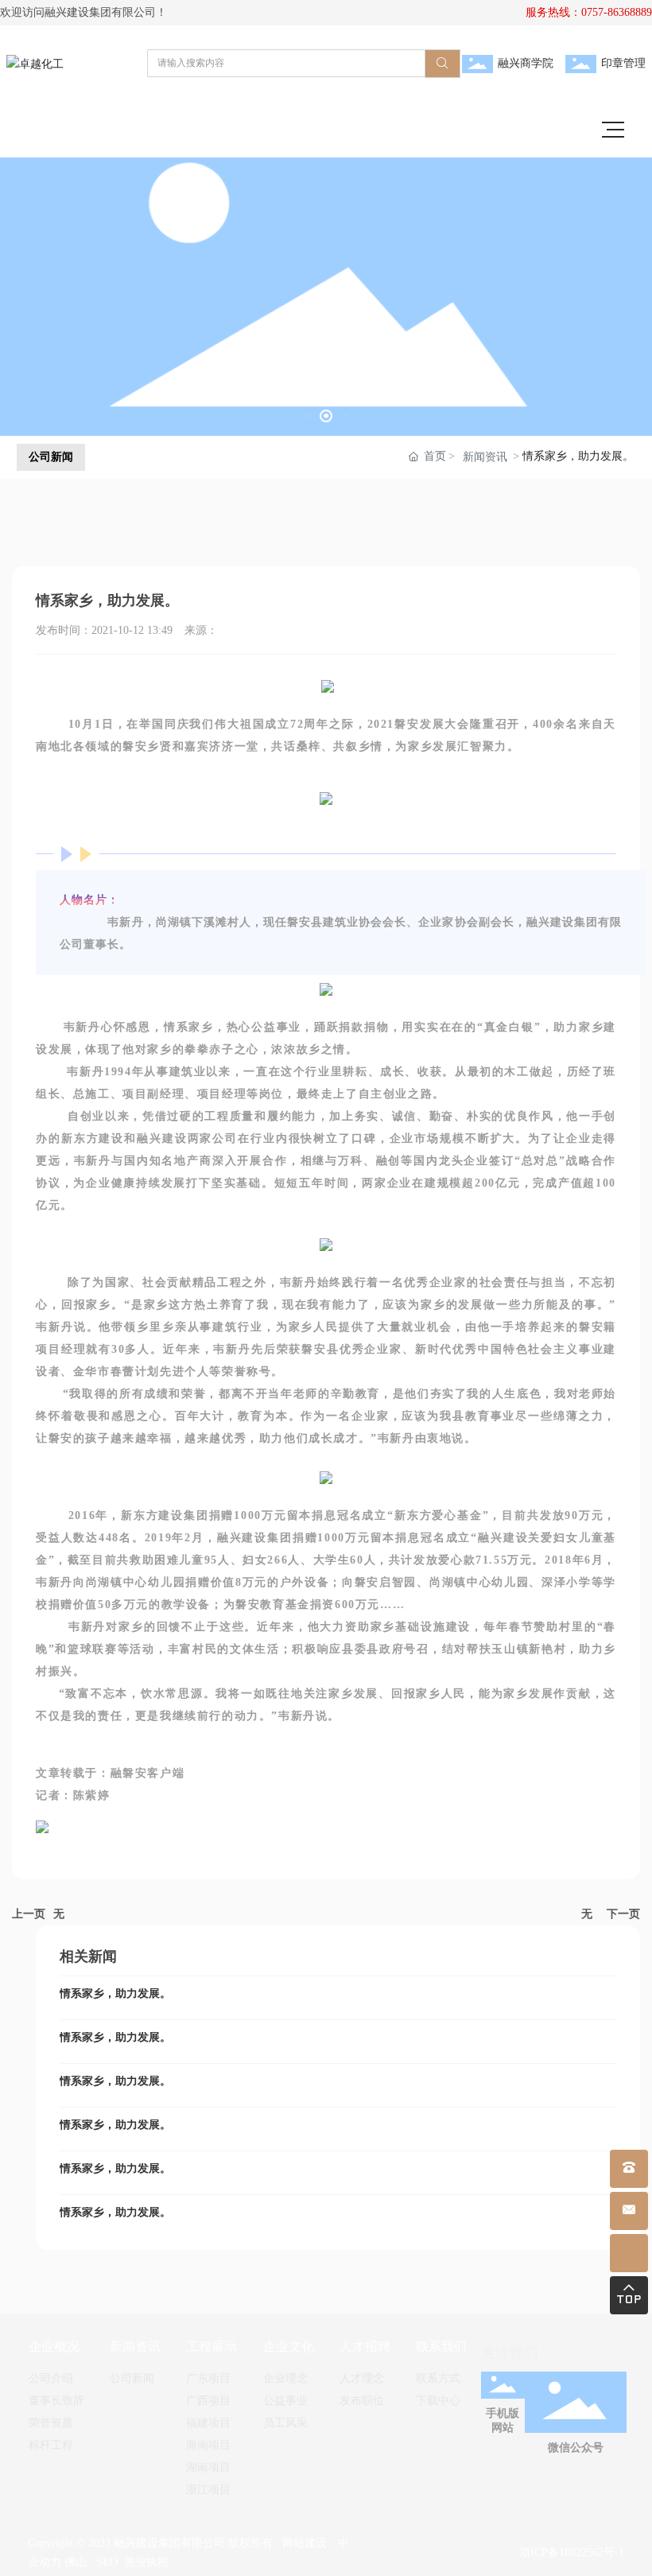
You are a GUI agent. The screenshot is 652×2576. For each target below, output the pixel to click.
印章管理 (623, 63)
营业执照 (146, 2562)
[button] (307, 416)
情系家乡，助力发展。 (115, 1993)
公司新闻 (51, 457)
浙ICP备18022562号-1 (572, 2553)
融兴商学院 (526, 63)
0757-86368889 (617, 12)
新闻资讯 (485, 457)
